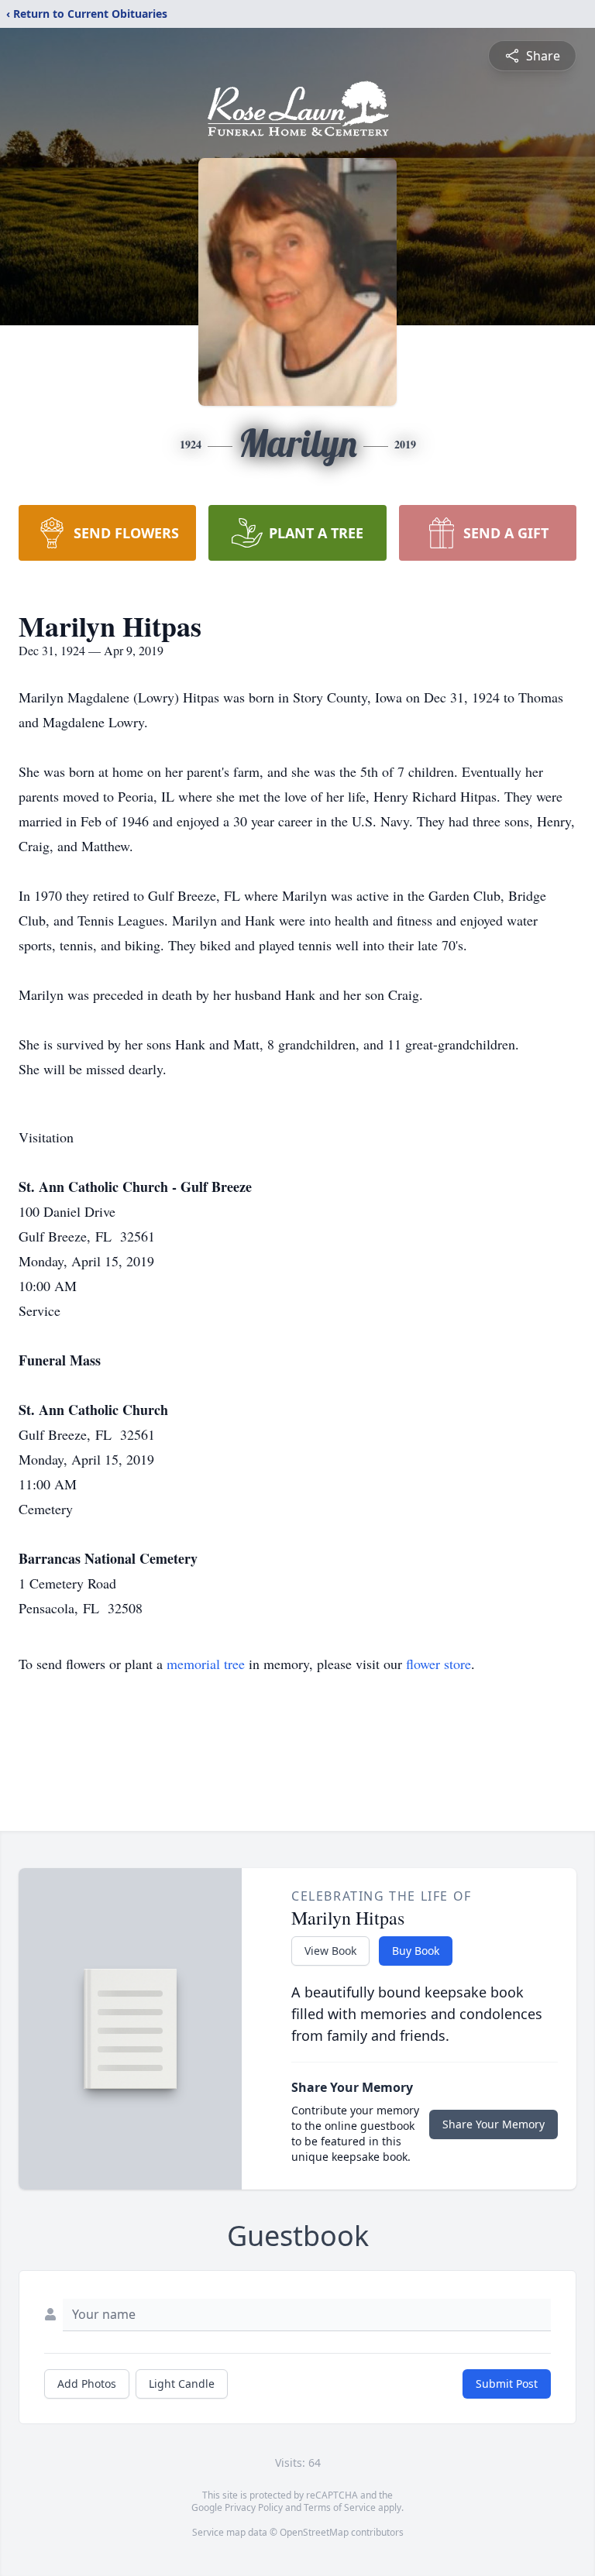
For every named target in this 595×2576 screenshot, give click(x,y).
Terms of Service (340, 2507)
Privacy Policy (254, 2507)
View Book (330, 1951)
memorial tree (206, 1664)
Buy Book (416, 1951)
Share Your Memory (494, 2124)
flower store (439, 1664)
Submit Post (507, 2384)
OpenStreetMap (314, 2532)
